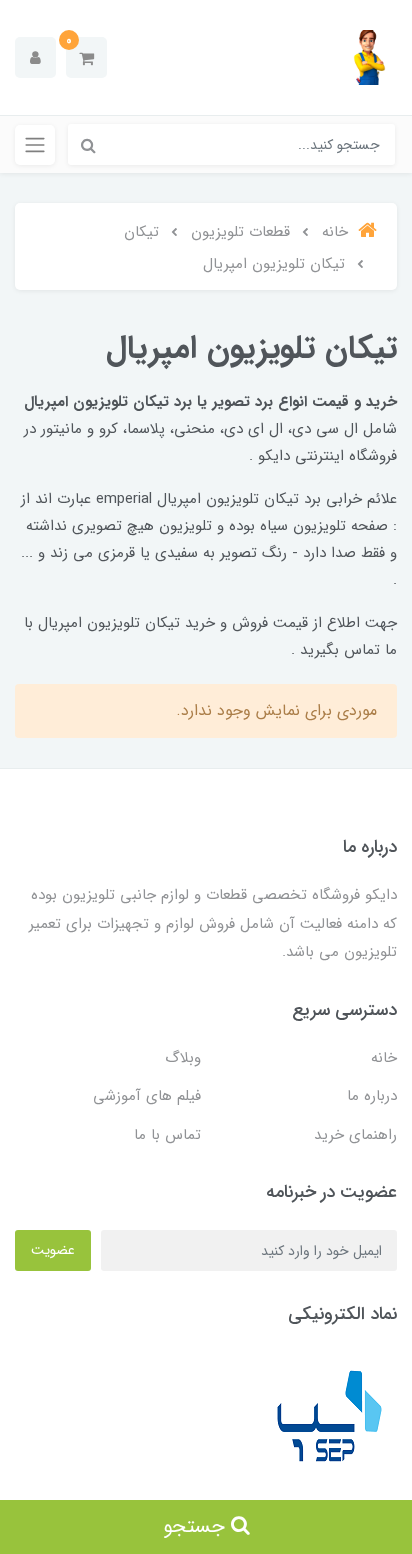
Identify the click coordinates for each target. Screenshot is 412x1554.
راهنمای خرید (355, 1135)
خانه (384, 1058)
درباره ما (372, 1096)
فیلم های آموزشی (147, 1096)
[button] (86, 57)
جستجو (197, 1526)
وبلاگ (183, 1058)
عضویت (53, 1250)
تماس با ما (167, 1135)
